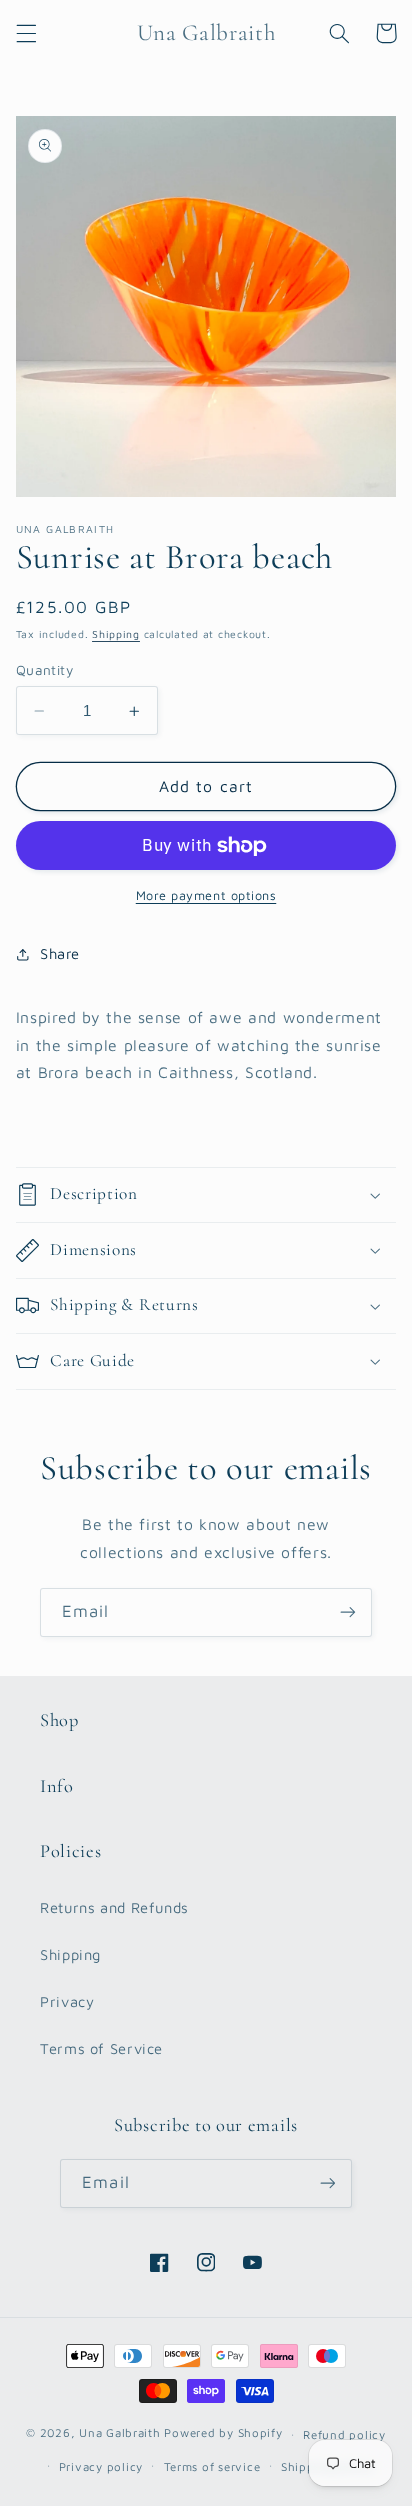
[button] (26, 33)
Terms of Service (101, 2048)
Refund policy (344, 2434)
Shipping (116, 634)
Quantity (44, 670)
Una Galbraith (121, 2433)
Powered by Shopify (223, 2433)
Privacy (67, 2001)
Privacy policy (101, 2466)
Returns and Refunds (114, 1907)
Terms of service (212, 2466)
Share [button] (60, 953)
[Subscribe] (348, 1612)
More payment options (206, 895)
